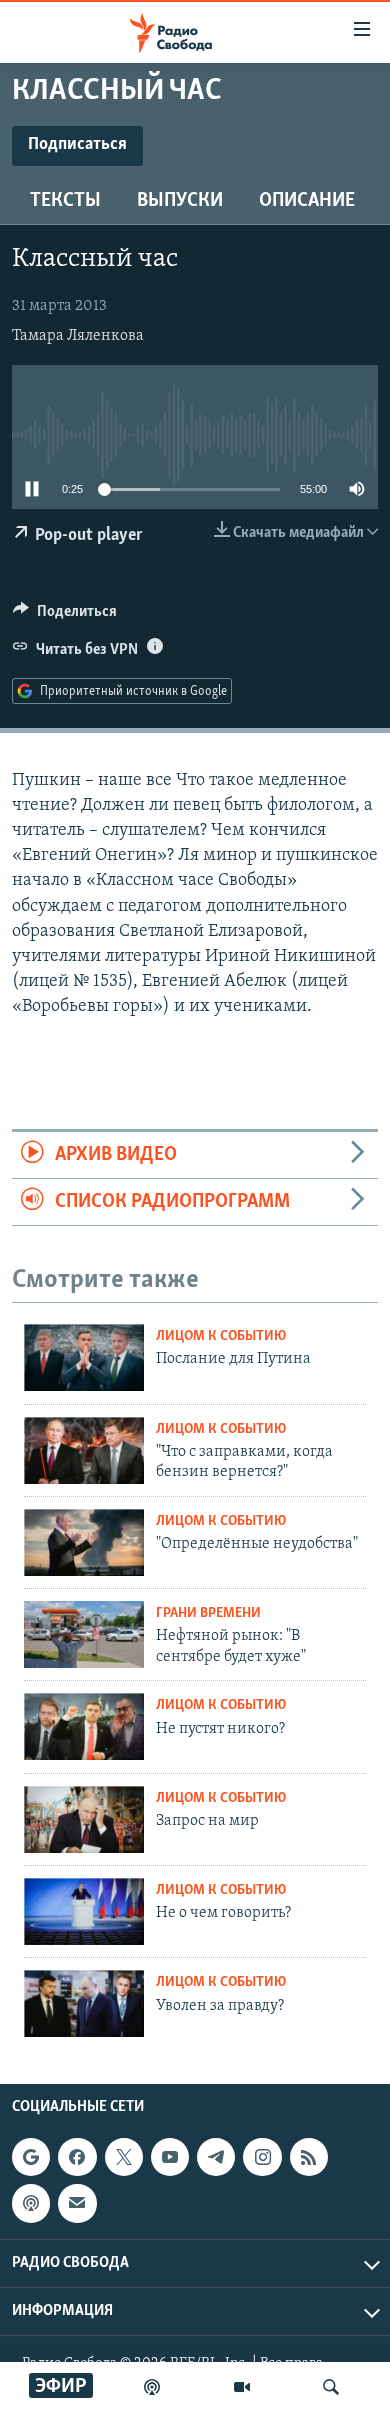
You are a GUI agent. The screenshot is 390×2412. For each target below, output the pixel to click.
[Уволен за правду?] (84, 2003)
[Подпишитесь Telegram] (216, 2157)
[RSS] (309, 2157)
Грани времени (208, 1613)
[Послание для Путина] (84, 1357)
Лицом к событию (221, 1336)
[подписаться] (77, 2203)
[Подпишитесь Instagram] (262, 2157)
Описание (307, 201)
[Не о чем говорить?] (84, 1911)
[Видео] (242, 2387)
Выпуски (180, 201)
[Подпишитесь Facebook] (77, 2157)
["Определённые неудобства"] (84, 1542)
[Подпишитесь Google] (31, 2157)
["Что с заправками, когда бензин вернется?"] (84, 1450)
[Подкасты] (31, 2203)
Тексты (65, 201)
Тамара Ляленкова (78, 336)
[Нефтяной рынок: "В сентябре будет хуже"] (84, 1634)
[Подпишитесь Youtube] (170, 2157)
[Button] (65, 616)
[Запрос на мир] (84, 1819)
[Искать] (331, 2387)
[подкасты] (152, 2387)
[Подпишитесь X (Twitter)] (124, 2157)
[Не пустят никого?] (84, 1726)
